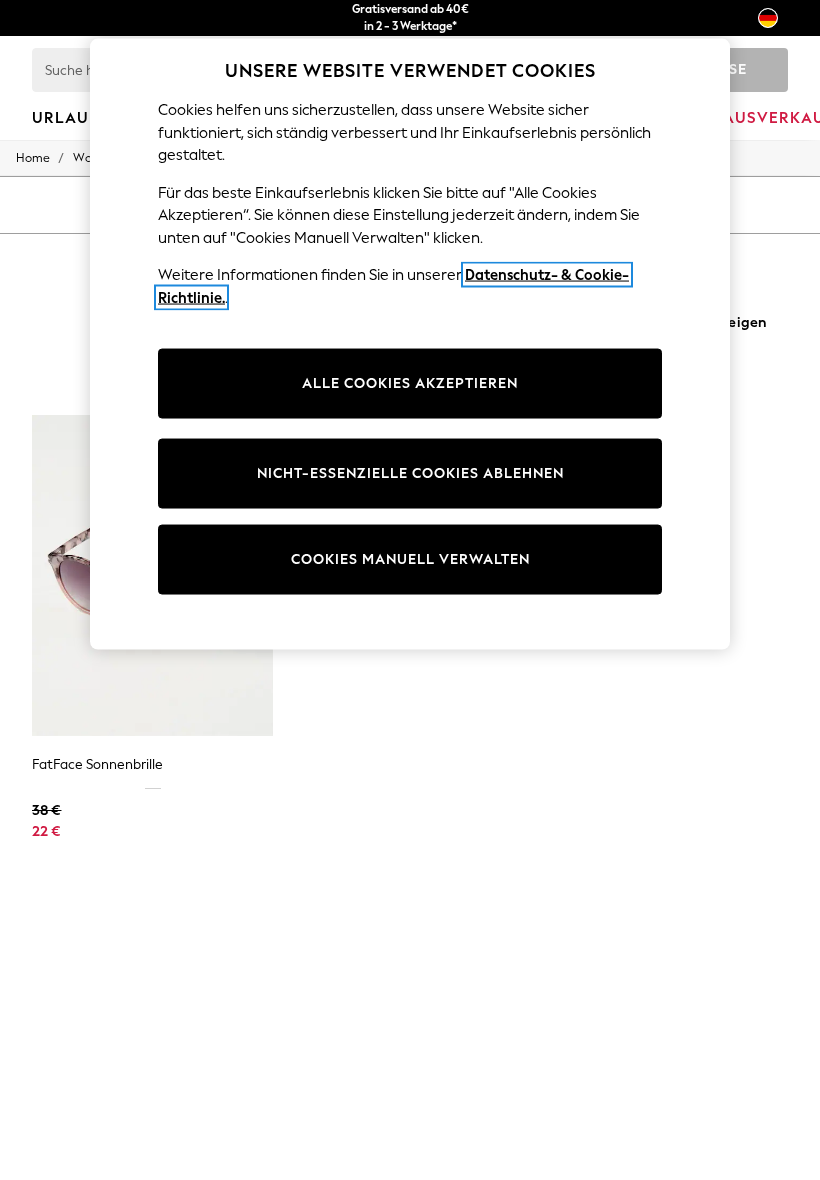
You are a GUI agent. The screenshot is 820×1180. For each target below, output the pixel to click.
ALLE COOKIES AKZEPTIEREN (410, 383)
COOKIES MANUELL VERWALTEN (410, 559)
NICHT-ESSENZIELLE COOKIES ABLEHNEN (410, 473)
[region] (410, 344)
